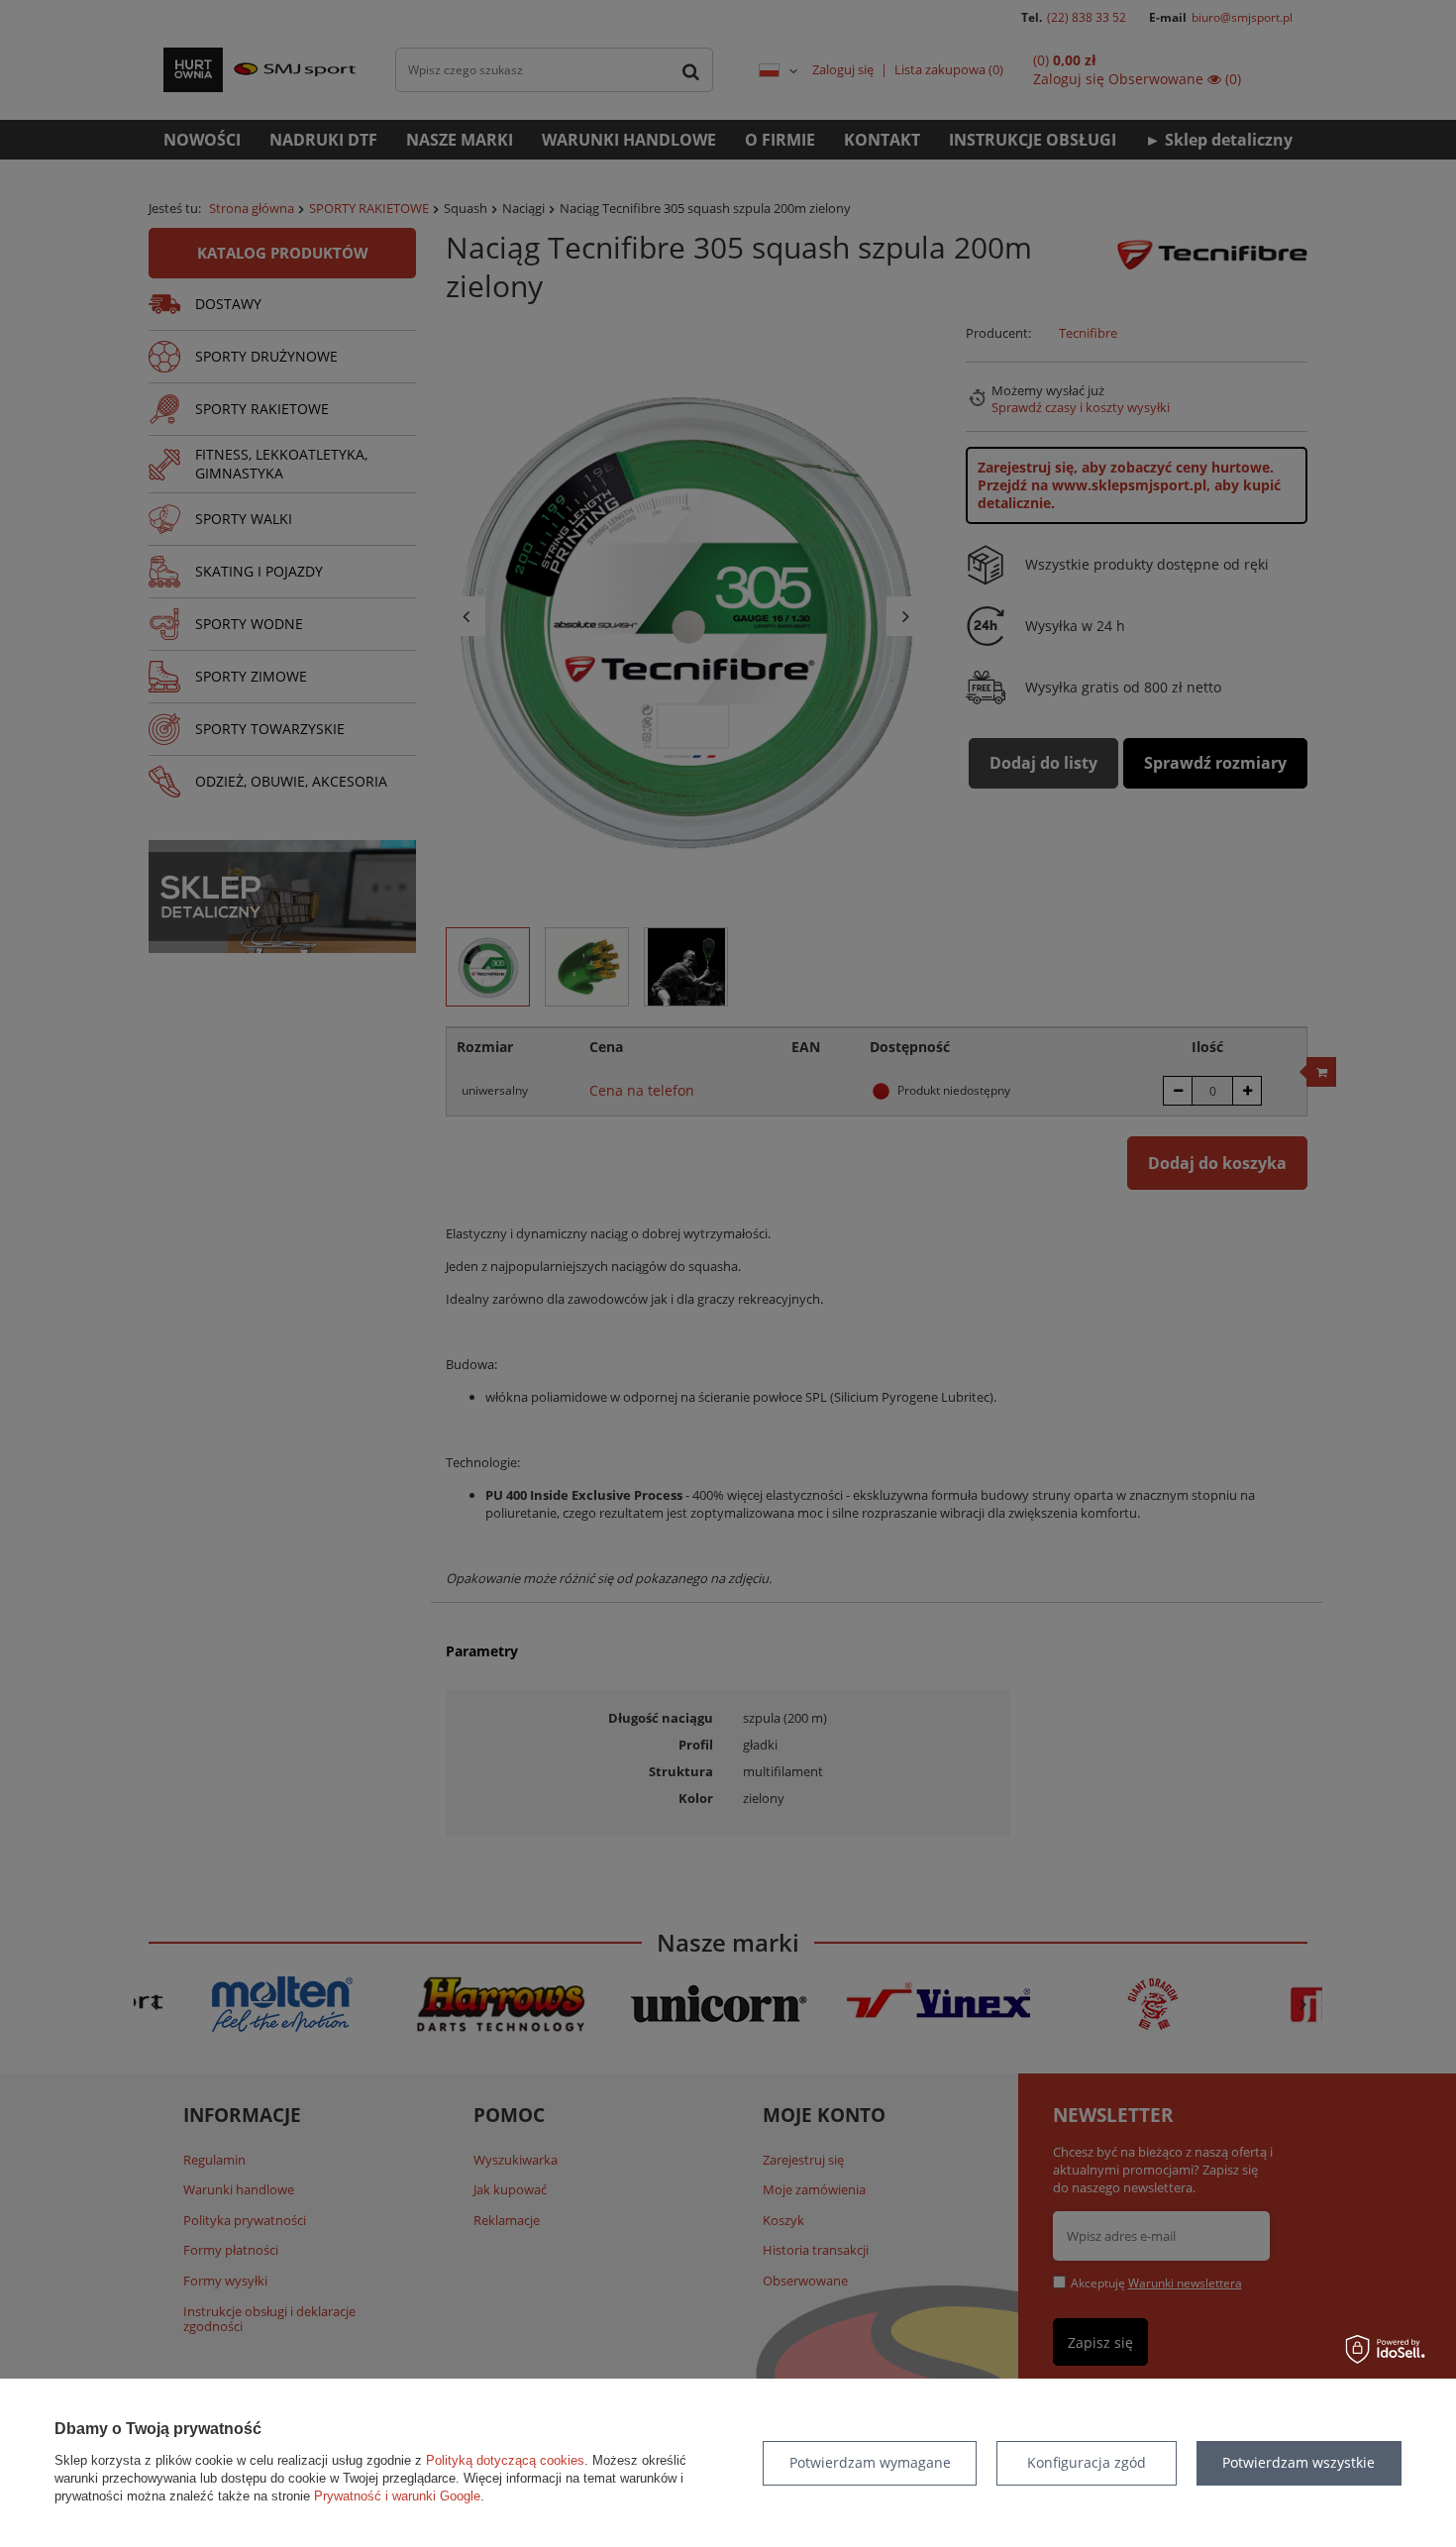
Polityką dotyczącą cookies (505, 2460)
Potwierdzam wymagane (870, 2462)
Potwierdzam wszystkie (1299, 2462)
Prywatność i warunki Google (397, 2496)
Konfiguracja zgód (1087, 2462)
